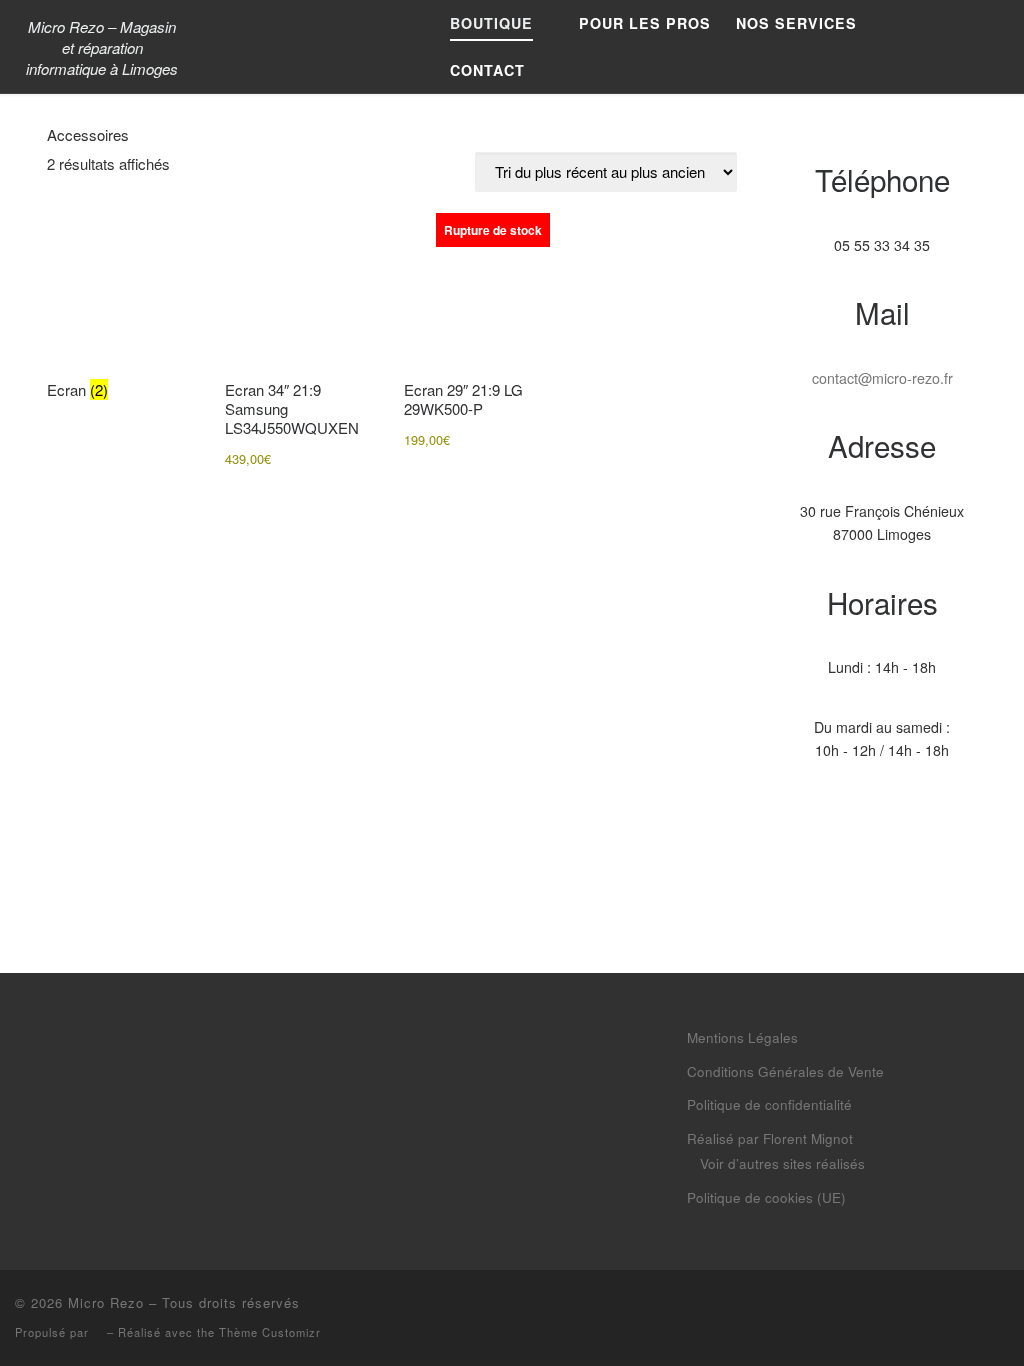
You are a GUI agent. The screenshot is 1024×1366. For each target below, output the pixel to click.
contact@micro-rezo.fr (882, 378)
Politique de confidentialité (769, 1104)
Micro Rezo (106, 1302)
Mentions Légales (742, 1037)
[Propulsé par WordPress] (98, 1333)
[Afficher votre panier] (998, 47)
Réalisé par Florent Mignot (770, 1138)
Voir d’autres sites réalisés (782, 1163)
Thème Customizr (270, 1332)
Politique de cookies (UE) (766, 1197)
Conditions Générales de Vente (785, 1071)
